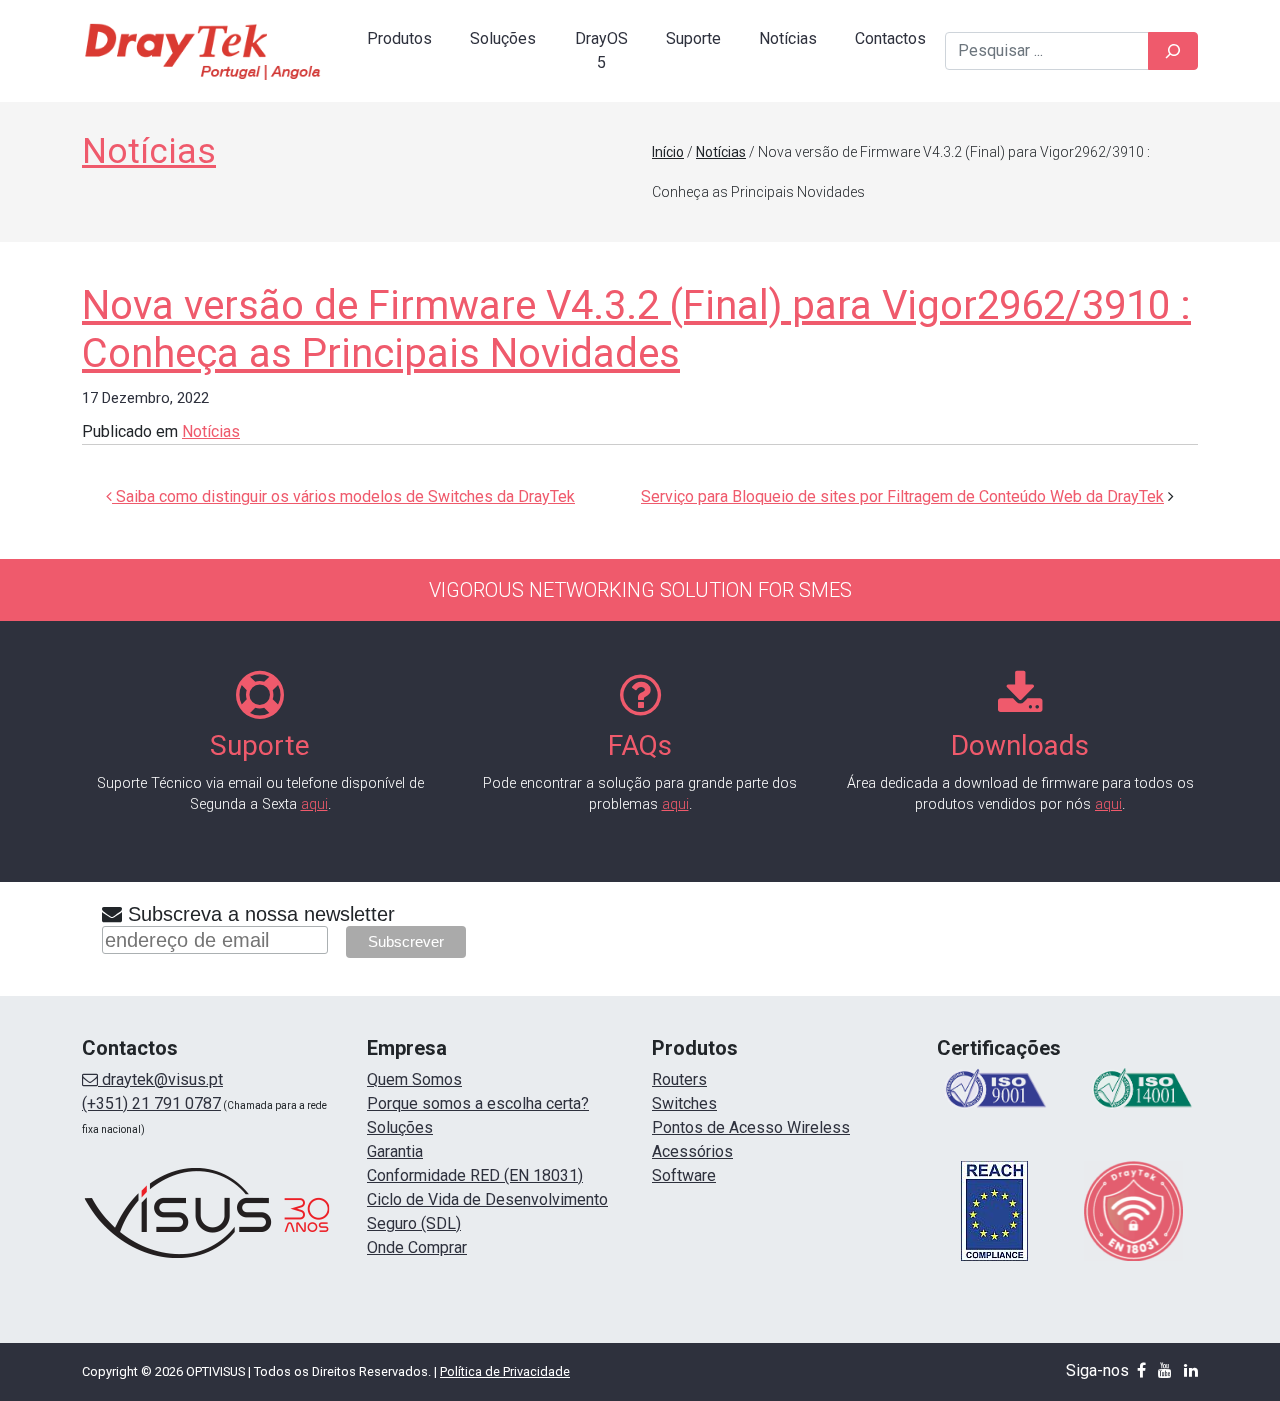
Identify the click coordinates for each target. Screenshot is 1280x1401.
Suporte (693, 38)
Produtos (399, 38)
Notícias (788, 38)
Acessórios (692, 1151)
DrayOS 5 (601, 50)
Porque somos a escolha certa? (478, 1103)
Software (684, 1175)
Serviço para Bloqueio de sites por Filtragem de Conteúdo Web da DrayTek (902, 496)
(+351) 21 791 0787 (151, 1103)
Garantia (395, 1151)
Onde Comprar (417, 1247)
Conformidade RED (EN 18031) (475, 1175)
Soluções (503, 38)
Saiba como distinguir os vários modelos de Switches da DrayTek (345, 496)
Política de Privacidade (505, 1371)
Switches (684, 1103)
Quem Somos (414, 1079)
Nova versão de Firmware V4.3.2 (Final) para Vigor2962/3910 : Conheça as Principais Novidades (636, 329)
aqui (314, 804)
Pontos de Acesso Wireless (751, 1127)
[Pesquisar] (1173, 51)
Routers (679, 1079)
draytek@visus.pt (160, 1079)
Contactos (890, 38)
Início (668, 152)
